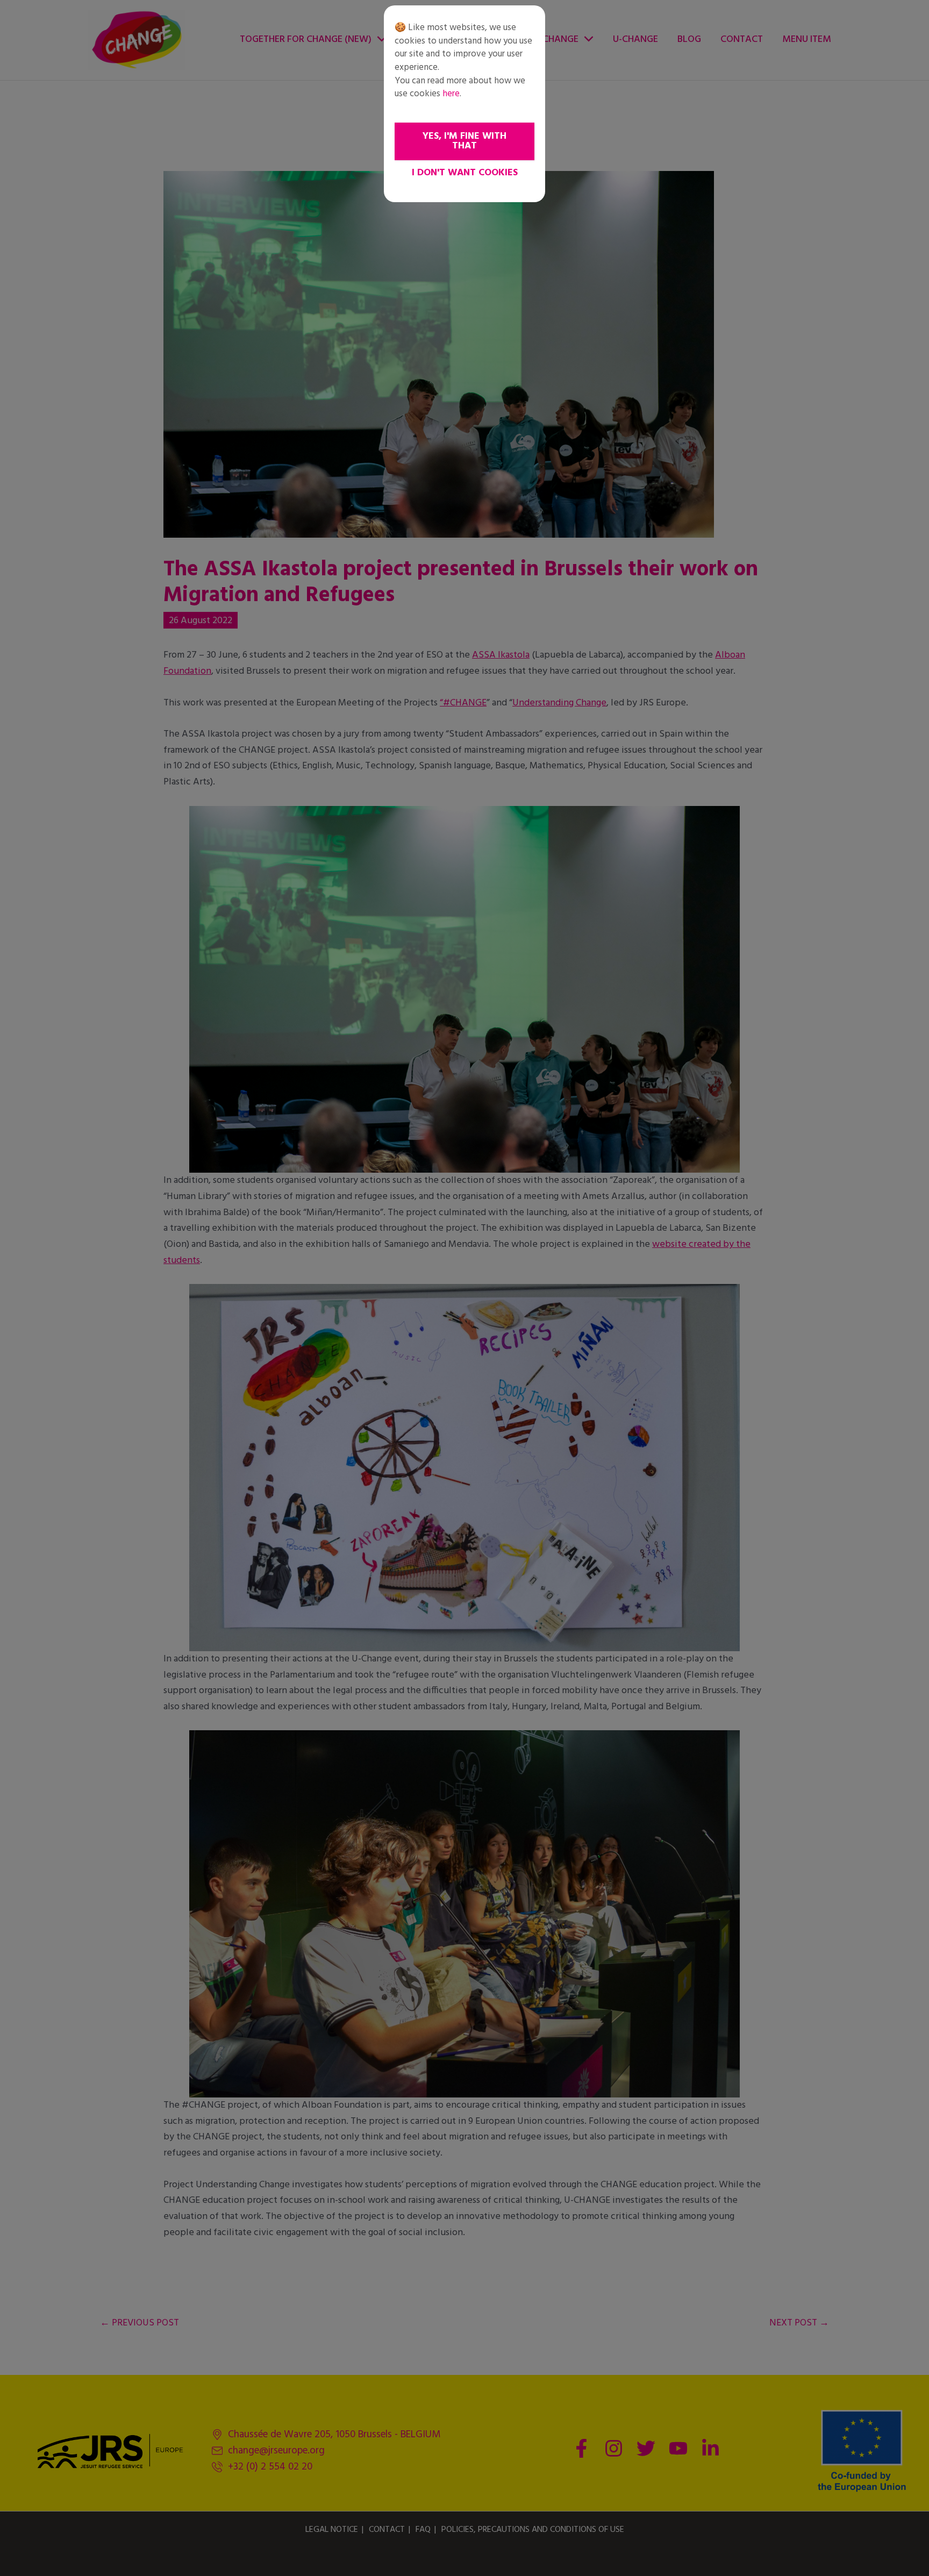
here (451, 94)
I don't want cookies (465, 173)
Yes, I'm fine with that (464, 141)
